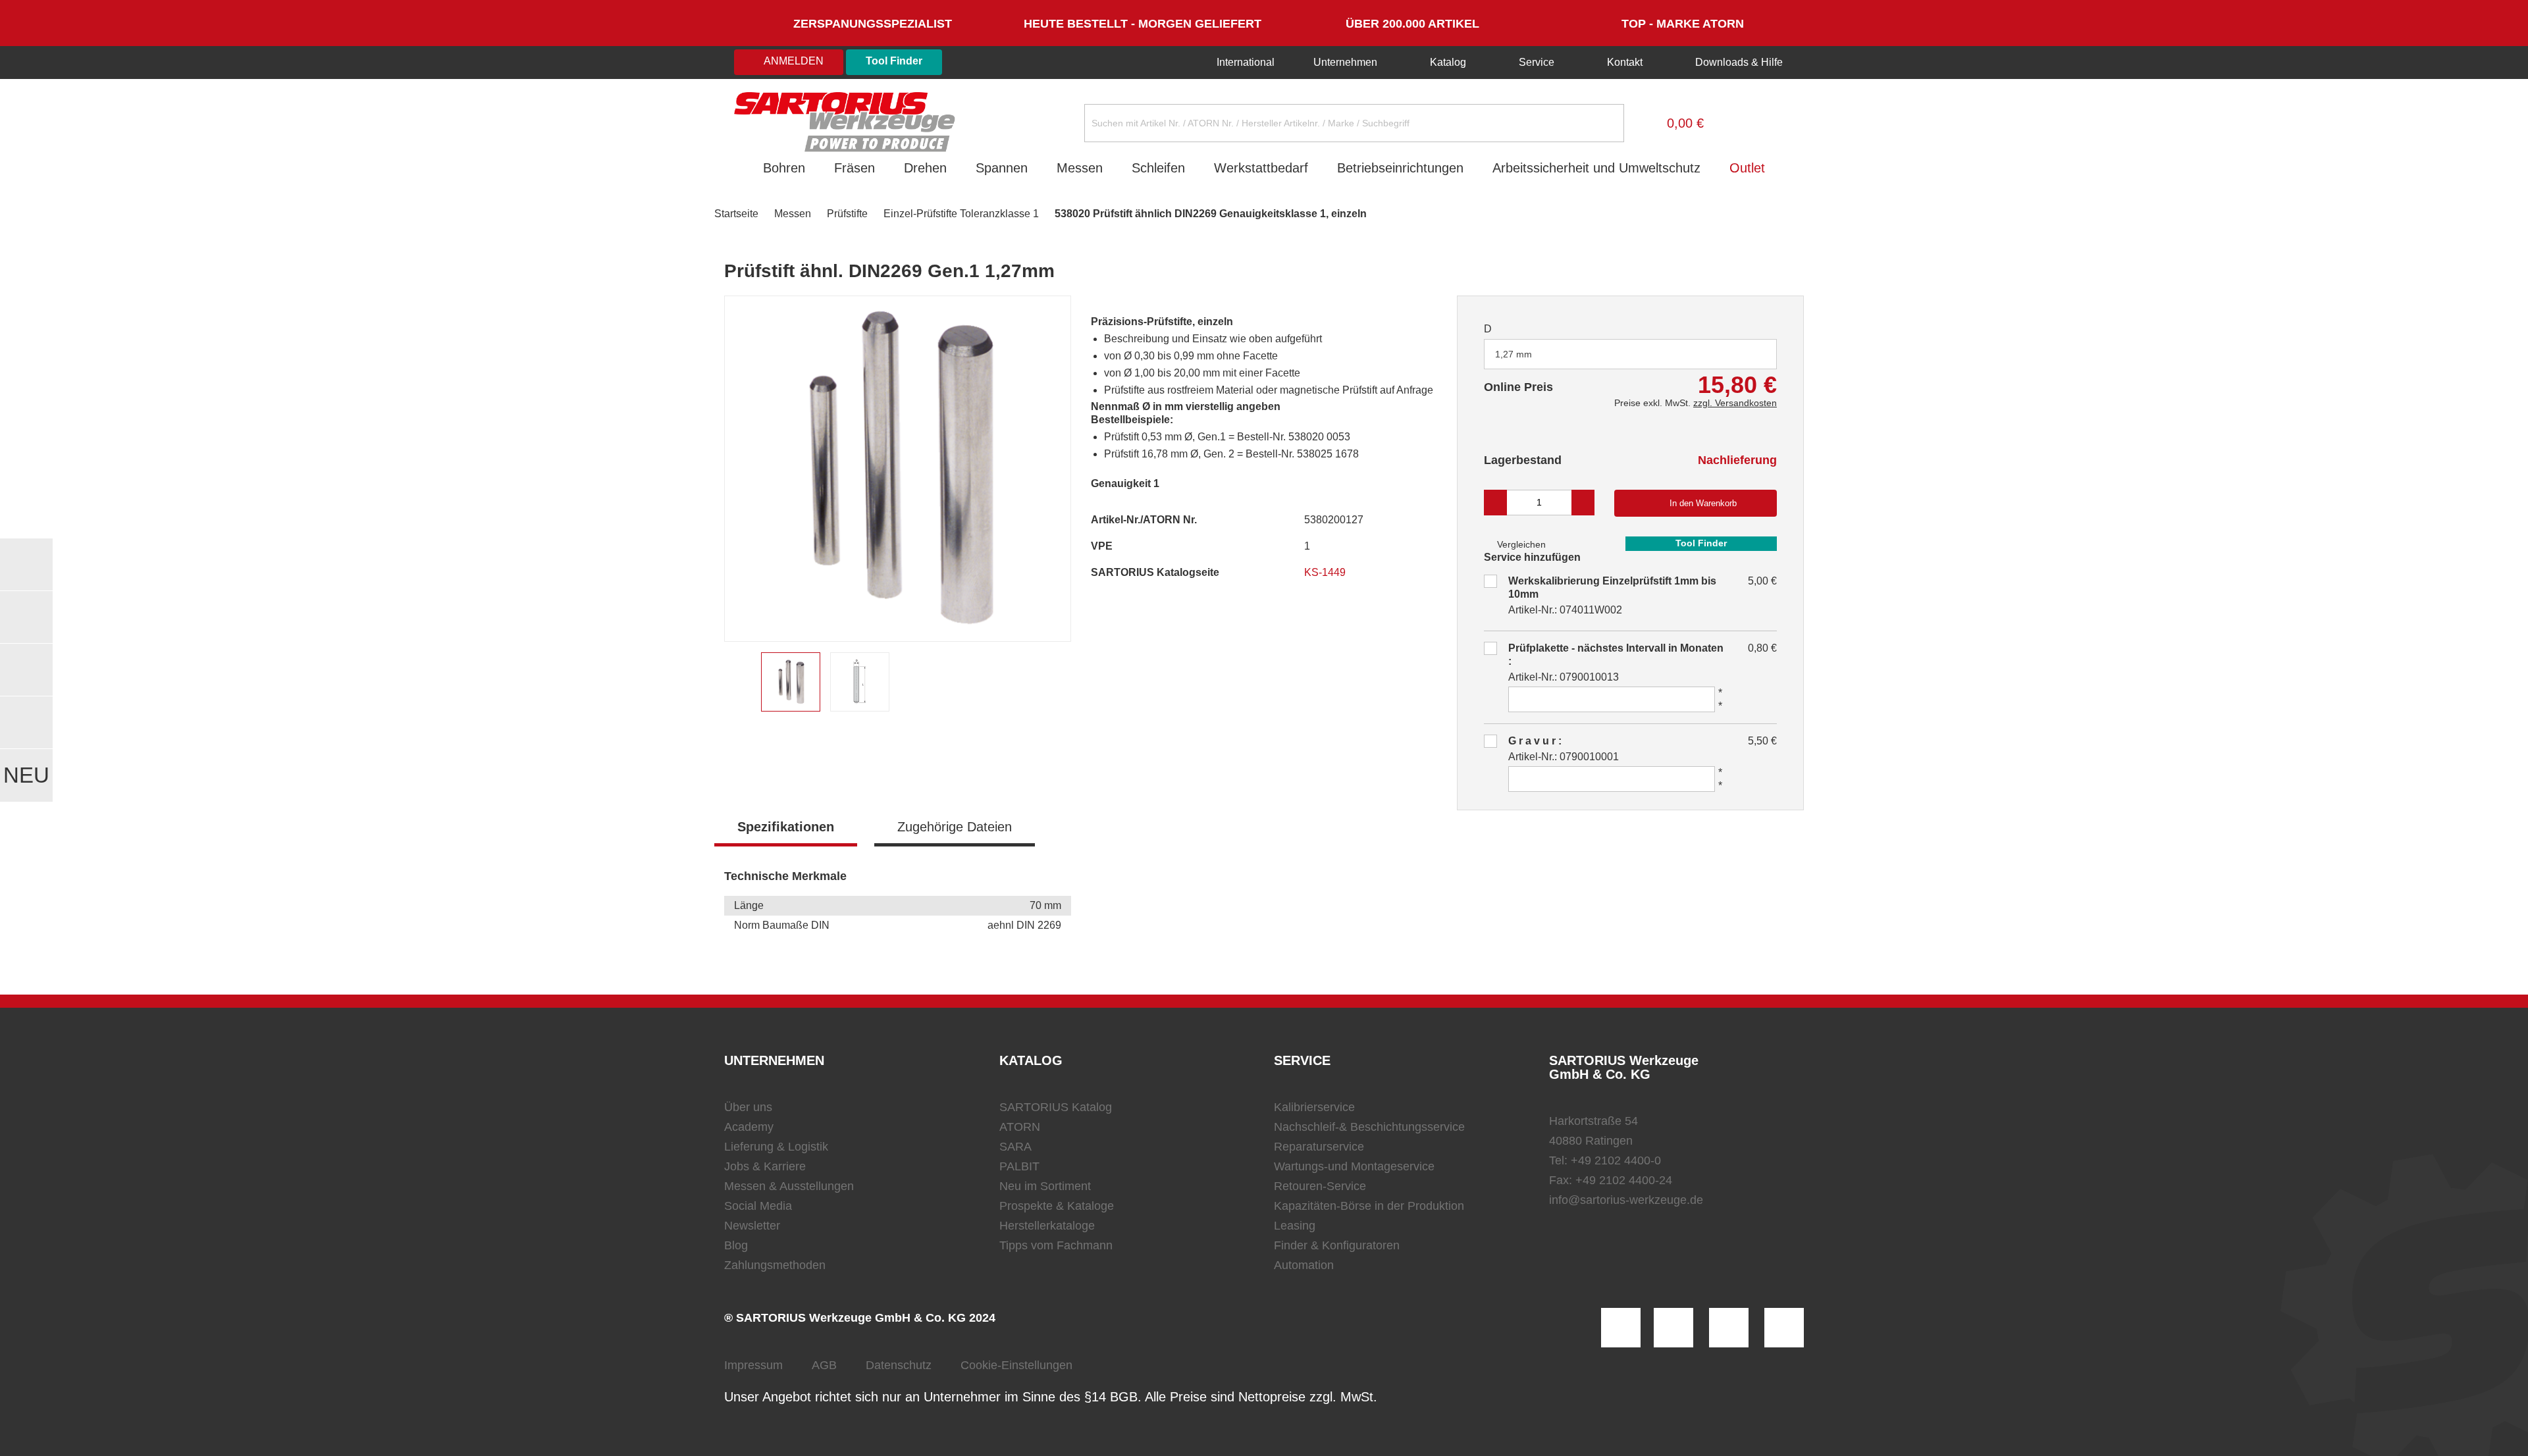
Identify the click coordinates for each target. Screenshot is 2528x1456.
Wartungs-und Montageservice (1354, 1166)
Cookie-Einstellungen (1016, 1365)
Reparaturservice (1319, 1147)
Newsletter (752, 1226)
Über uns (748, 1107)
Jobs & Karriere (765, 1166)
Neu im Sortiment (1045, 1186)
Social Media (758, 1206)
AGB (824, 1365)
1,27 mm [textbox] (1514, 354)
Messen (1080, 168)
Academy (749, 1127)
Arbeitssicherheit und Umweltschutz (1596, 168)
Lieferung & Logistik (776, 1147)
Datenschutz (899, 1365)
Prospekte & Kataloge (1057, 1206)
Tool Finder (894, 61)
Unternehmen (1345, 62)
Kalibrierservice (1314, 1107)
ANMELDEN (793, 61)
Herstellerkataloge (1047, 1226)
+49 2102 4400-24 (1624, 1180)
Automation (1304, 1265)
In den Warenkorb (1703, 503)
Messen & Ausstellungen (789, 1186)
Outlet (1747, 168)
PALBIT (1019, 1166)
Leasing (1295, 1226)
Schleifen (1158, 168)
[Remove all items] (1751, 353)
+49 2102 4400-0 (1616, 1160)
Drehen (925, 168)
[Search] (1604, 123)
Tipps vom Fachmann (1056, 1245)
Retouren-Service (1320, 1186)
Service (1537, 62)
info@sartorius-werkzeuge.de (1626, 1200)
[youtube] (1784, 1328)
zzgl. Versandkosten (1735, 403)
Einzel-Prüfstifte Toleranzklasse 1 (961, 214)
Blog (736, 1245)
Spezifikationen (786, 827)
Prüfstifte (847, 214)
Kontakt (1625, 62)
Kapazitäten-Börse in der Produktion (1369, 1206)
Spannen (1002, 168)
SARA (1015, 1147)
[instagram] (1621, 1328)
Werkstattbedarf (1261, 168)
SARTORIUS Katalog (1056, 1107)
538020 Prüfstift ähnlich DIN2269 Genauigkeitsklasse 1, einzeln (1211, 214)
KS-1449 (1326, 572)
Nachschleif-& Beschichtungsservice (1369, 1127)
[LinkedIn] (1673, 1328)
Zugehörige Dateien (955, 827)
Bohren (784, 168)
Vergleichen (1520, 544)
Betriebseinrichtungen (1400, 168)
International (1244, 62)
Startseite (736, 214)
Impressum (753, 1365)
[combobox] (1630, 354)
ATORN (1020, 1127)
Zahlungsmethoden (775, 1265)
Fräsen (855, 168)
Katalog (1448, 62)
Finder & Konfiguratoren (1337, 1245)
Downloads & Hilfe (1738, 62)
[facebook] (1729, 1328)
